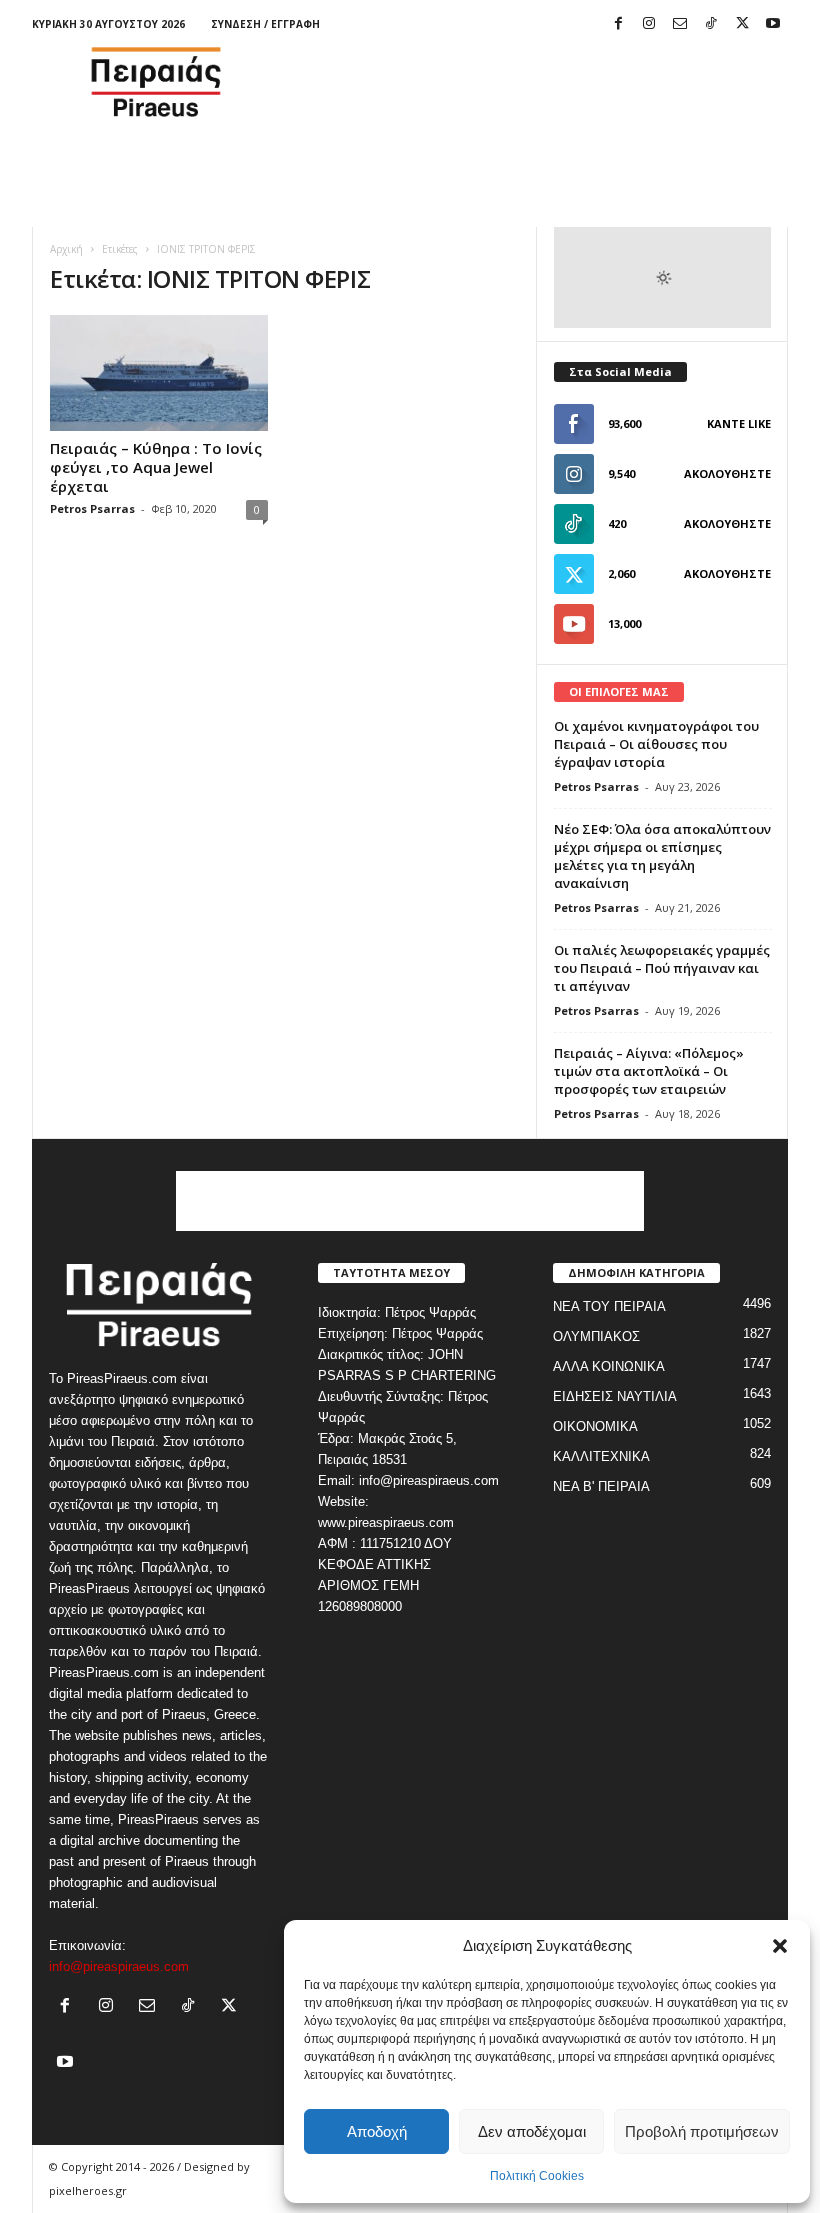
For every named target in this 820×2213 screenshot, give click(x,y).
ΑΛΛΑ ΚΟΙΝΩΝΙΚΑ (609, 1366)
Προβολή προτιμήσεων (702, 2131)
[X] (742, 24)
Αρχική (66, 249)
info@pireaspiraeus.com (119, 1966)
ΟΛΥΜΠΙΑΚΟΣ (596, 1336)
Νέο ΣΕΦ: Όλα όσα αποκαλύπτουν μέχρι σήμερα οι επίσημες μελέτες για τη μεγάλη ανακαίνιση (662, 856)
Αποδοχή (377, 2131)
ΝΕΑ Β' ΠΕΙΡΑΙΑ (601, 1486)
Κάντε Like (739, 423)
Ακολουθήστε (727, 473)
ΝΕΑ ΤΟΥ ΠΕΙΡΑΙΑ (609, 1306)
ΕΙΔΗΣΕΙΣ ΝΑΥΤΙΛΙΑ (615, 1396)
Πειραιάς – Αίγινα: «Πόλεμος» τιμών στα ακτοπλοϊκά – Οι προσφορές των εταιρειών (649, 1071)
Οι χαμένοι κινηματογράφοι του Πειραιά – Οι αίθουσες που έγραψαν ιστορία (656, 744)
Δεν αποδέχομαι (532, 2131)
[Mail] (680, 24)
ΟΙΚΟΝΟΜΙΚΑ (595, 1426)
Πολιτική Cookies (537, 2176)
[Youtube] (773, 24)
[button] (780, 1946)
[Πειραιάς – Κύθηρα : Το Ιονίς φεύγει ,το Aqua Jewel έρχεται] (159, 373)
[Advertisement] (534, 82)
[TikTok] (711, 24)
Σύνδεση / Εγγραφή (265, 24)
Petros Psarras (92, 508)
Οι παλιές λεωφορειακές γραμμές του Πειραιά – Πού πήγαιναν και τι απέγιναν (662, 968)
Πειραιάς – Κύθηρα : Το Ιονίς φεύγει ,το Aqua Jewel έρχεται (156, 467)
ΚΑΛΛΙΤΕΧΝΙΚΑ (601, 1456)
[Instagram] (649, 24)
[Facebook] (618, 24)
